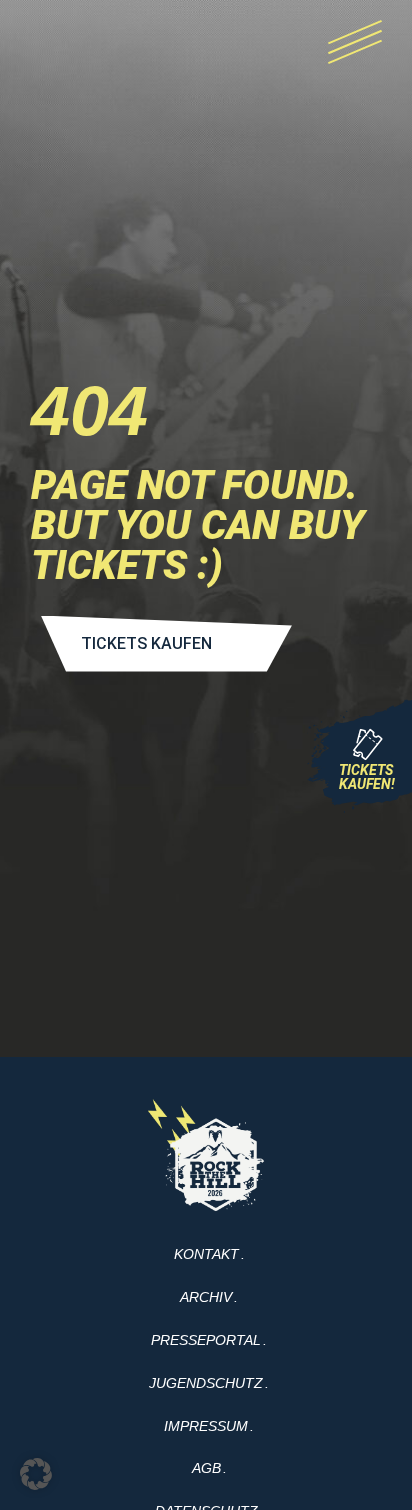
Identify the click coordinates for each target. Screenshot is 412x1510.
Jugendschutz (206, 1383)
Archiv (206, 1297)
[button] (36, 1474)
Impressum (206, 1426)
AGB (206, 1468)
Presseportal (206, 1340)
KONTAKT (206, 1254)
